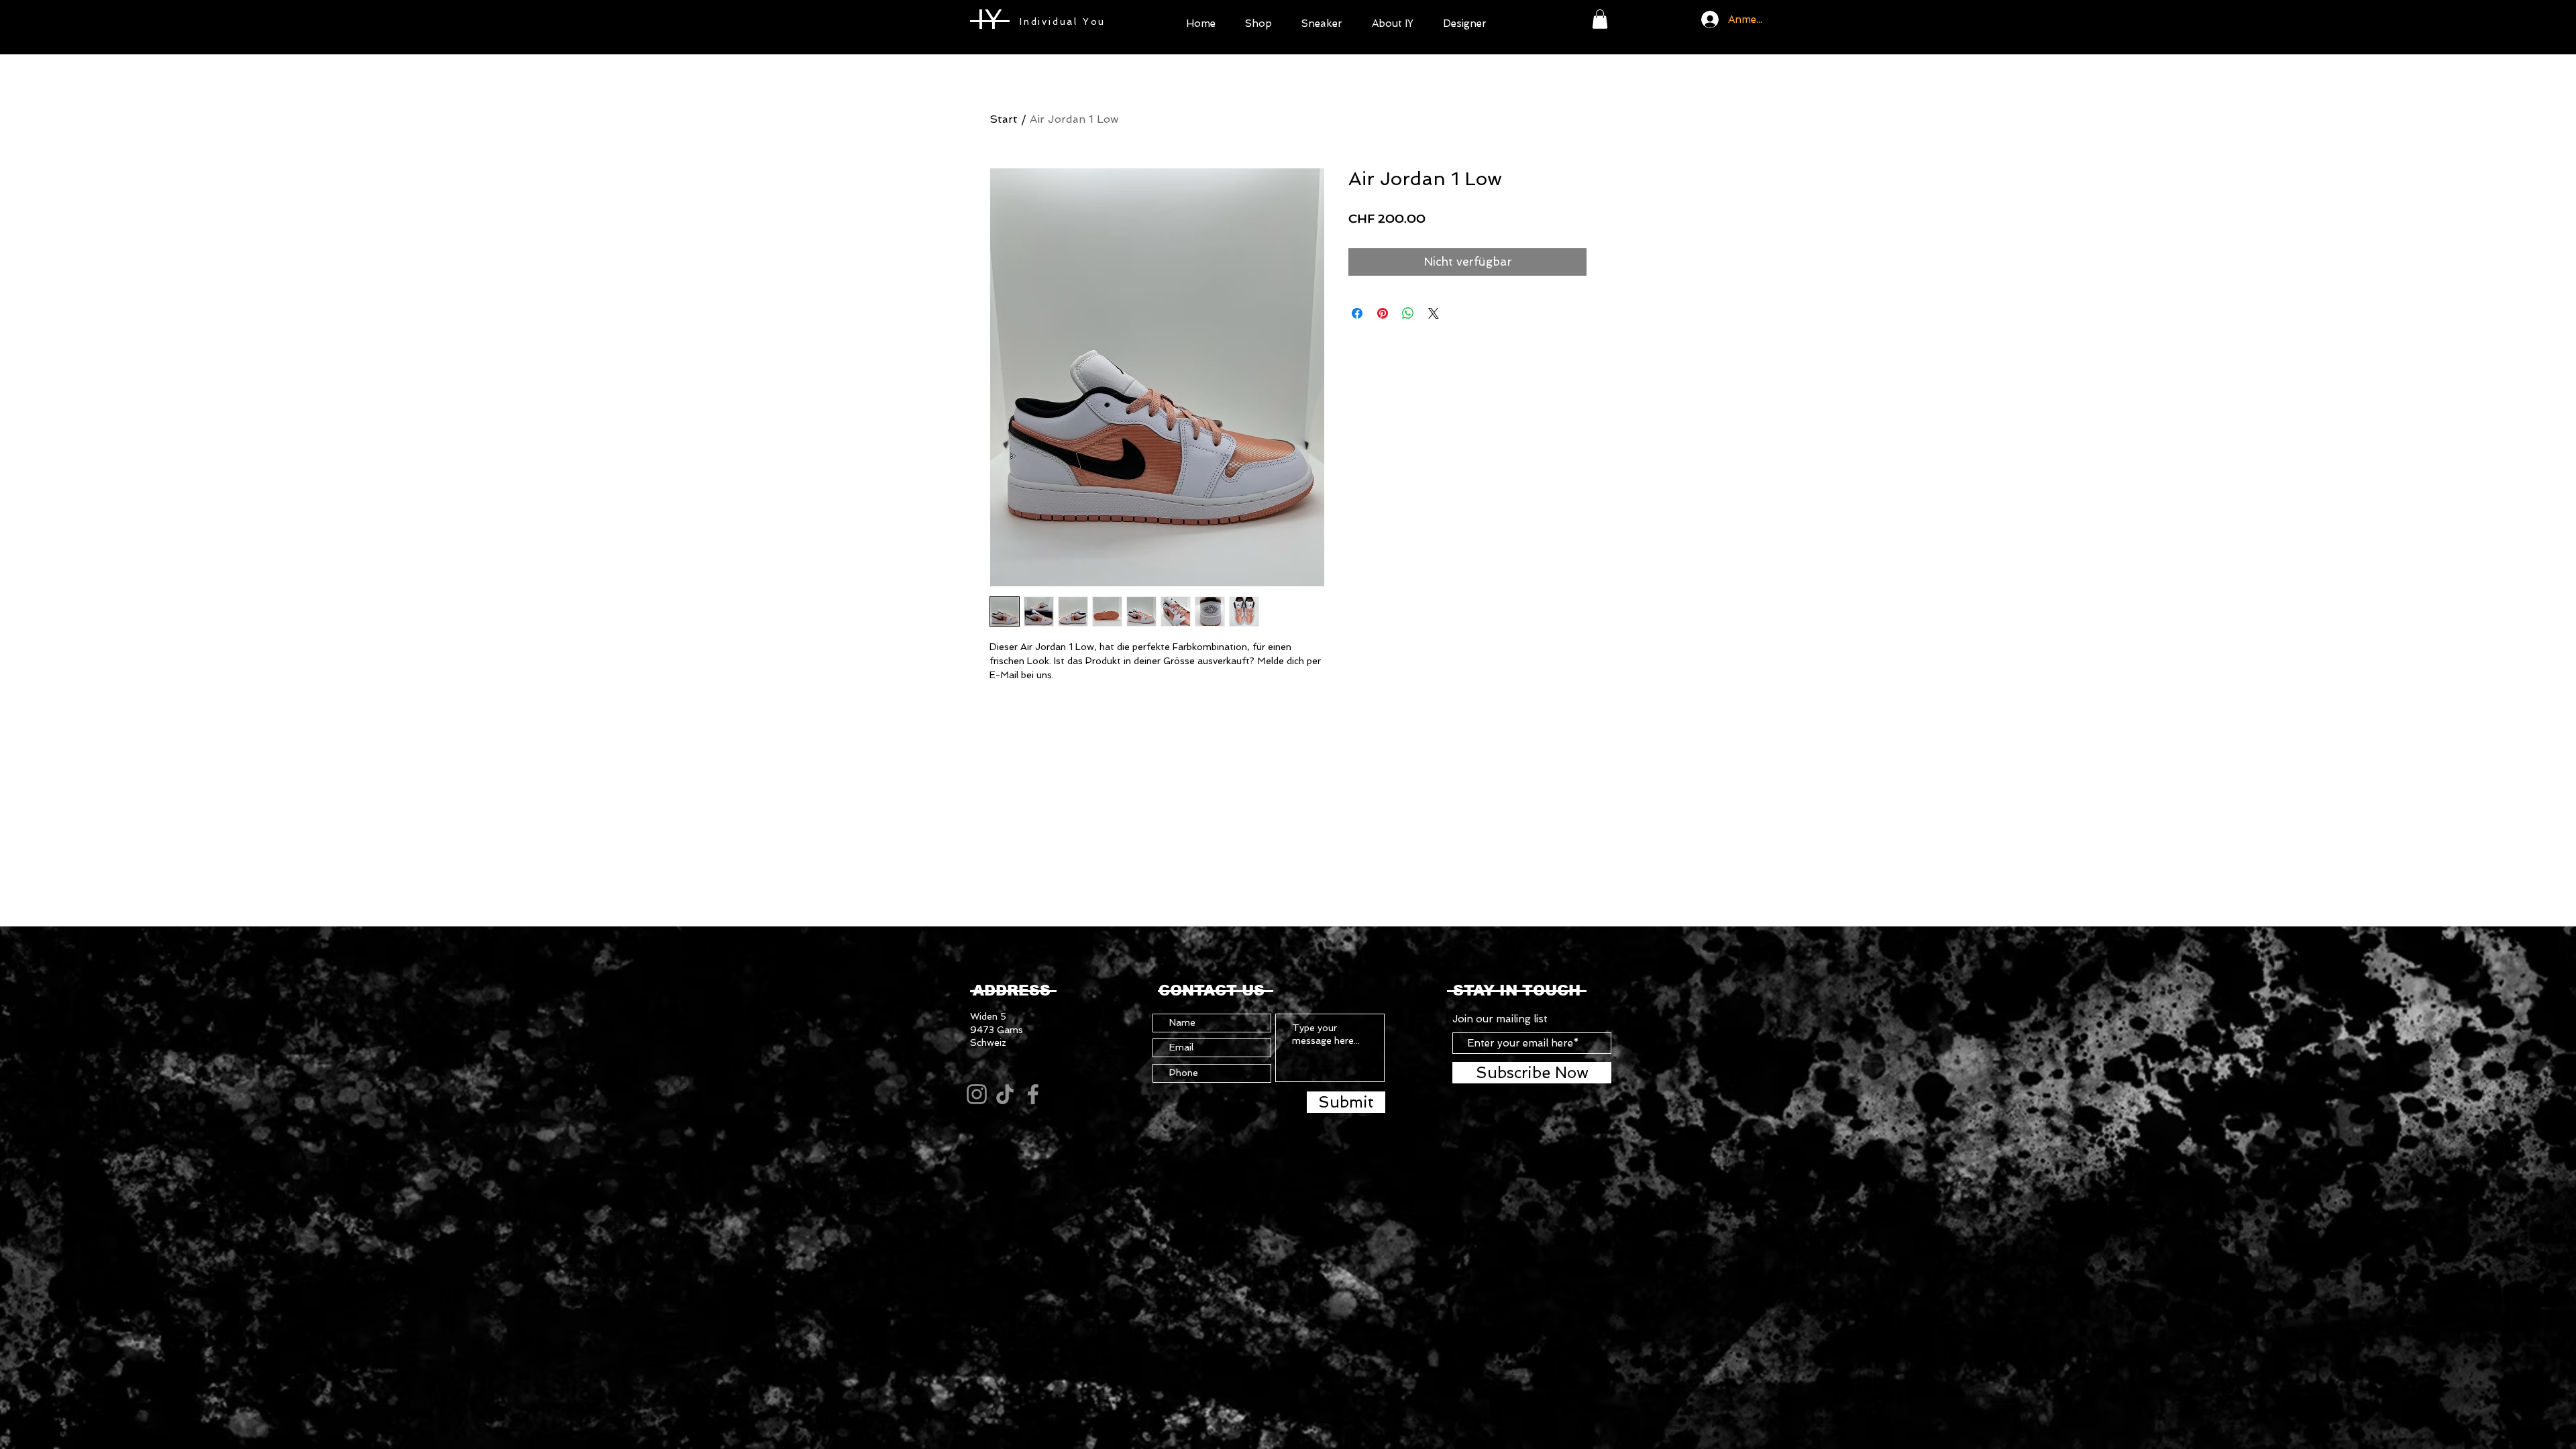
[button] (1258, 22)
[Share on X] (1434, 313)
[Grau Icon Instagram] (977, 1094)
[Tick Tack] (1005, 1094)
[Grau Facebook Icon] (1033, 1094)
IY (989, 19)
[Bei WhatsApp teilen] (1408, 313)
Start (1004, 119)
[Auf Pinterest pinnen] (1383, 313)
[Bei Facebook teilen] (1357, 313)
